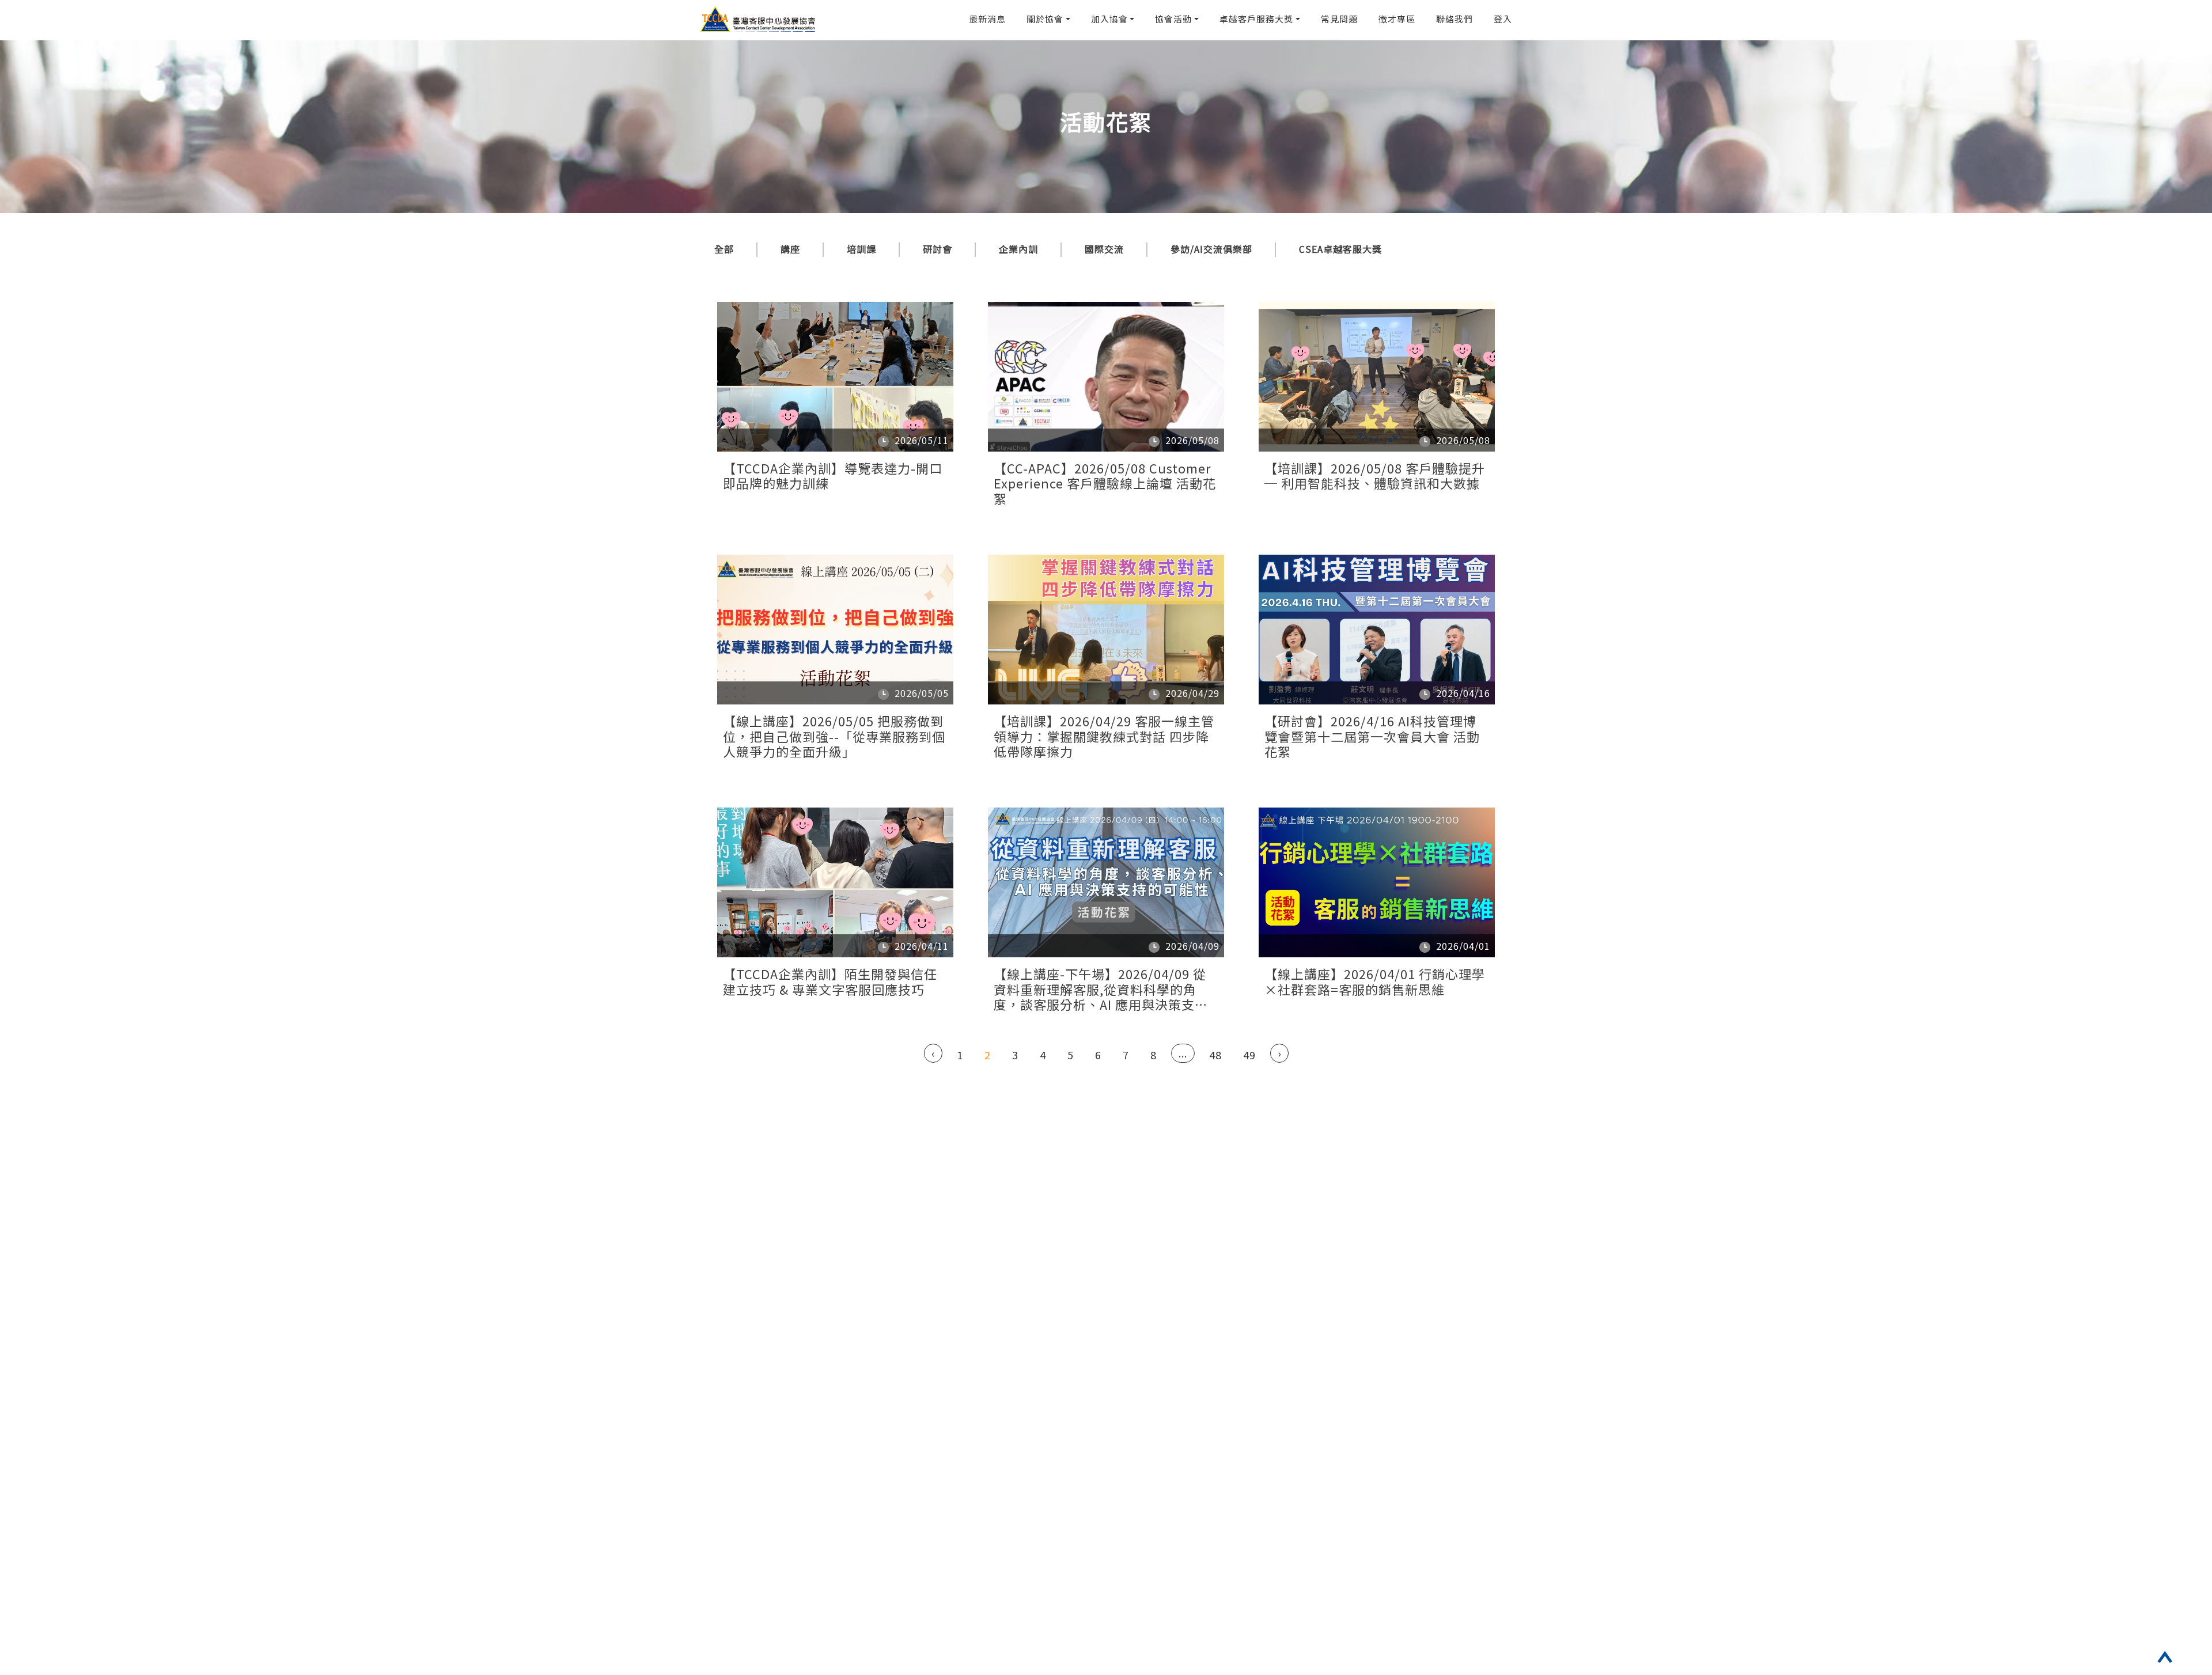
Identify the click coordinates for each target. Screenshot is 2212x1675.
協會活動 (1173, 19)
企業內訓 (1018, 249)
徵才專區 (1397, 19)
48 (1215, 1055)
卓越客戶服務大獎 (1256, 19)
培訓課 (861, 249)
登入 (1503, 19)
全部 (724, 249)
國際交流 (1104, 249)
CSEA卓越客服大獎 (1340, 249)
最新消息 (987, 19)
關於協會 (1045, 19)
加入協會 (1109, 19)
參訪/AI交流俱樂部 (1211, 249)
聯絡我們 (1455, 19)
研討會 (938, 249)
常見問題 (1339, 19)
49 (1249, 1055)
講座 (790, 249)
